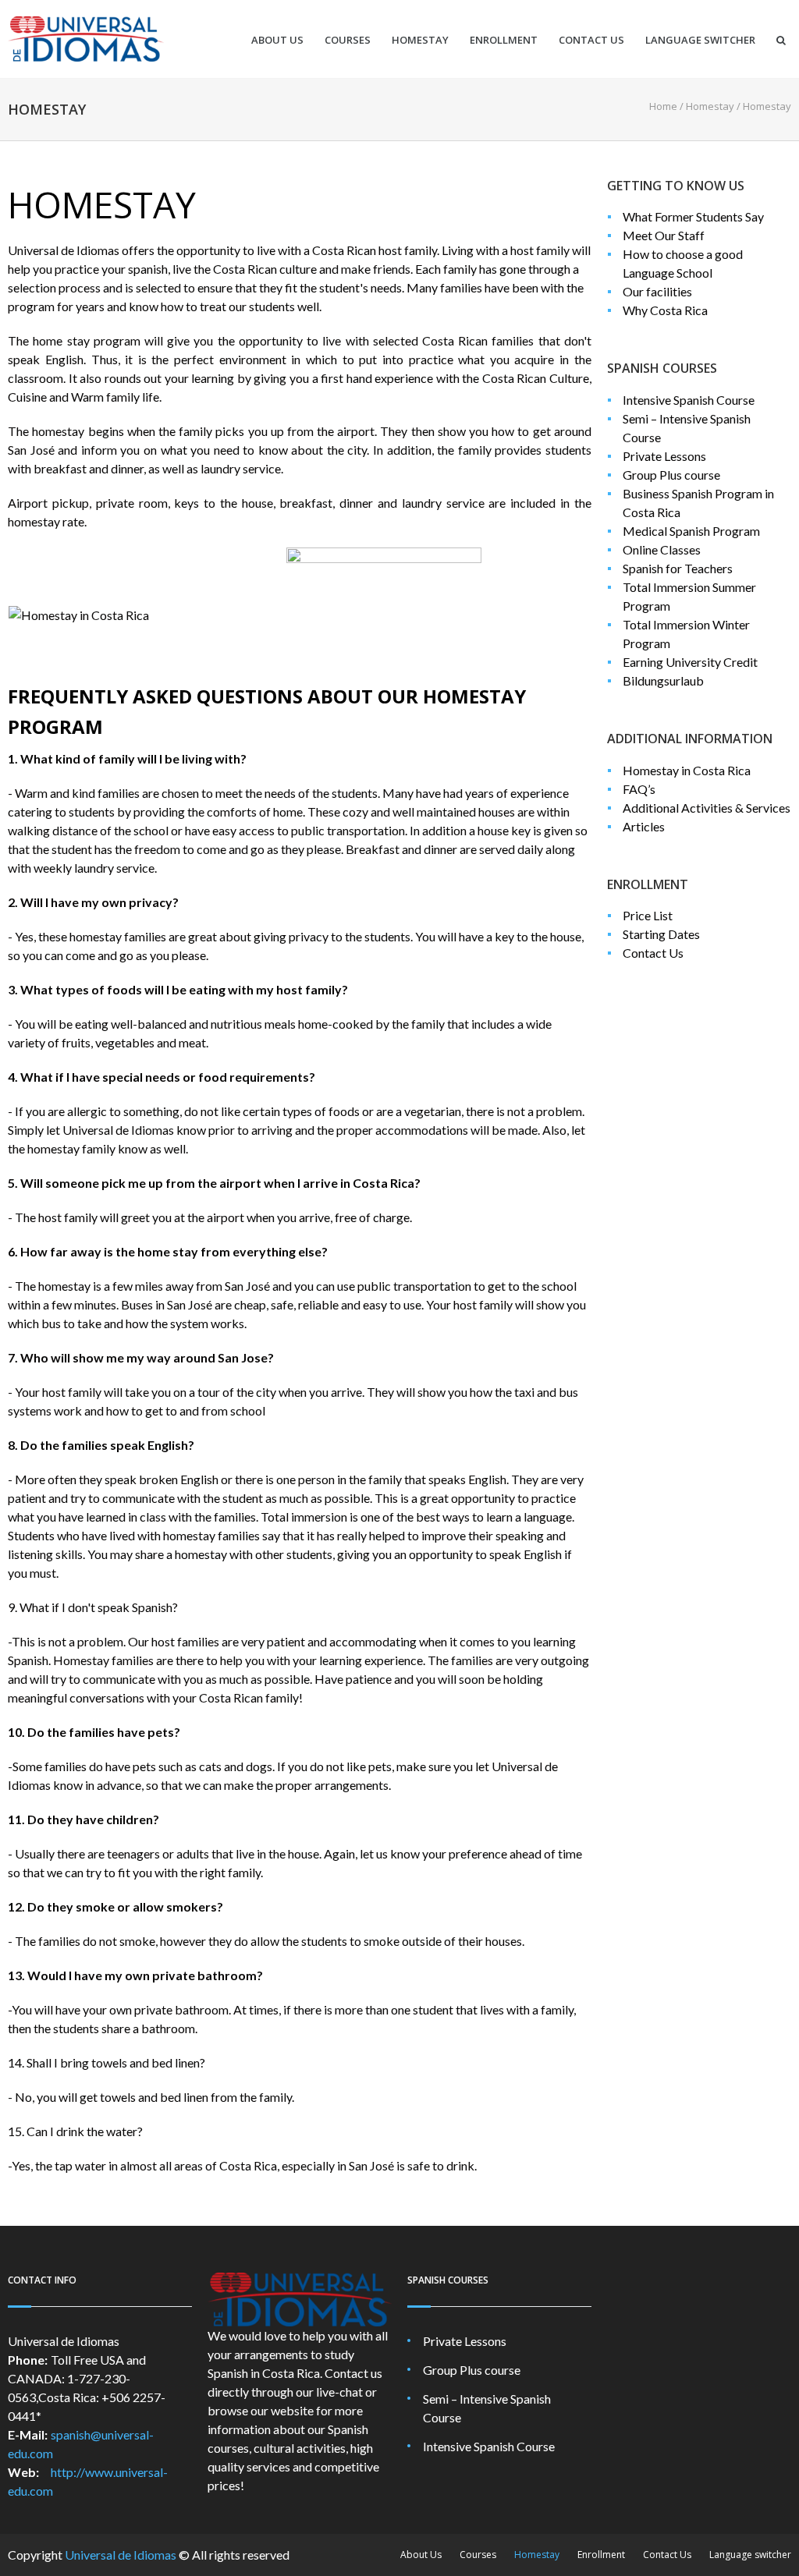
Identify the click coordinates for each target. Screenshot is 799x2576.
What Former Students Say (693, 216)
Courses (348, 40)
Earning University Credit (690, 662)
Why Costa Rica (665, 310)
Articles (644, 826)
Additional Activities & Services (707, 808)
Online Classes (662, 549)
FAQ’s (639, 789)
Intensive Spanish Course (689, 400)
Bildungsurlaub (663, 680)
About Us (277, 40)
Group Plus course (671, 475)
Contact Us (591, 40)
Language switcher (700, 40)
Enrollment (504, 40)
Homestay (420, 40)
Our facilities (657, 291)
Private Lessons (664, 456)
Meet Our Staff (664, 235)
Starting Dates (661, 934)
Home (663, 106)
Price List (648, 915)
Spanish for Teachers (678, 568)
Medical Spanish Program (691, 531)
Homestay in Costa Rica (687, 770)
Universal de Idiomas (121, 2555)
